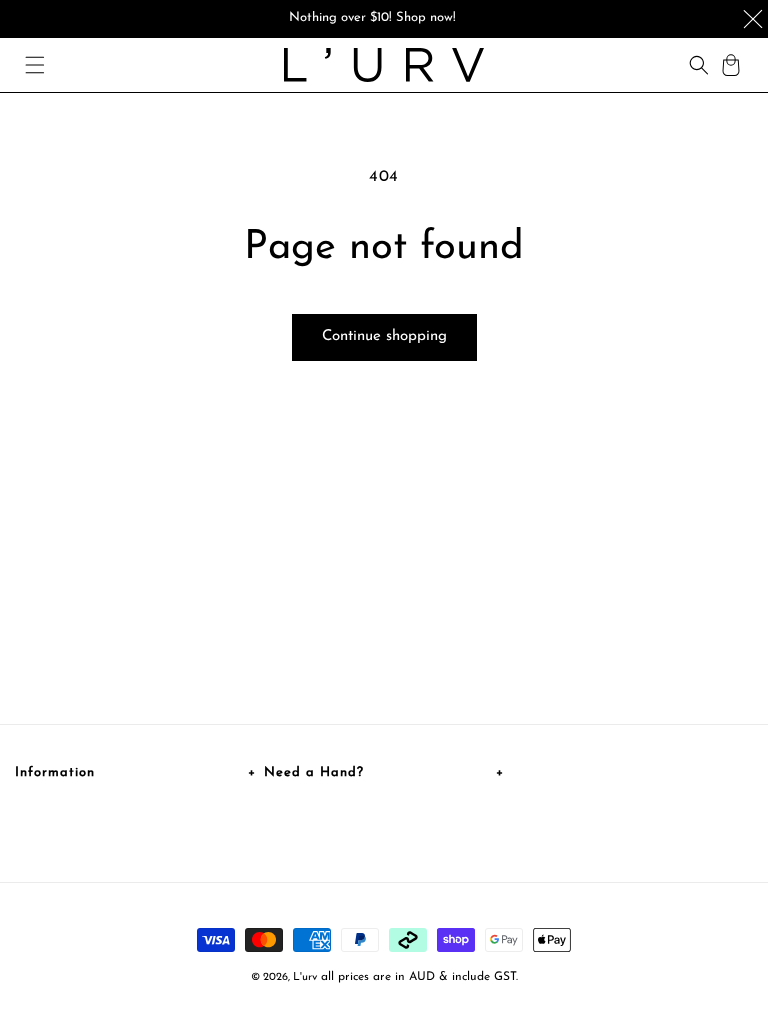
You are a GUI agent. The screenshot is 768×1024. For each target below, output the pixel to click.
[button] (35, 65)
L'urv (305, 977)
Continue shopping (384, 336)
